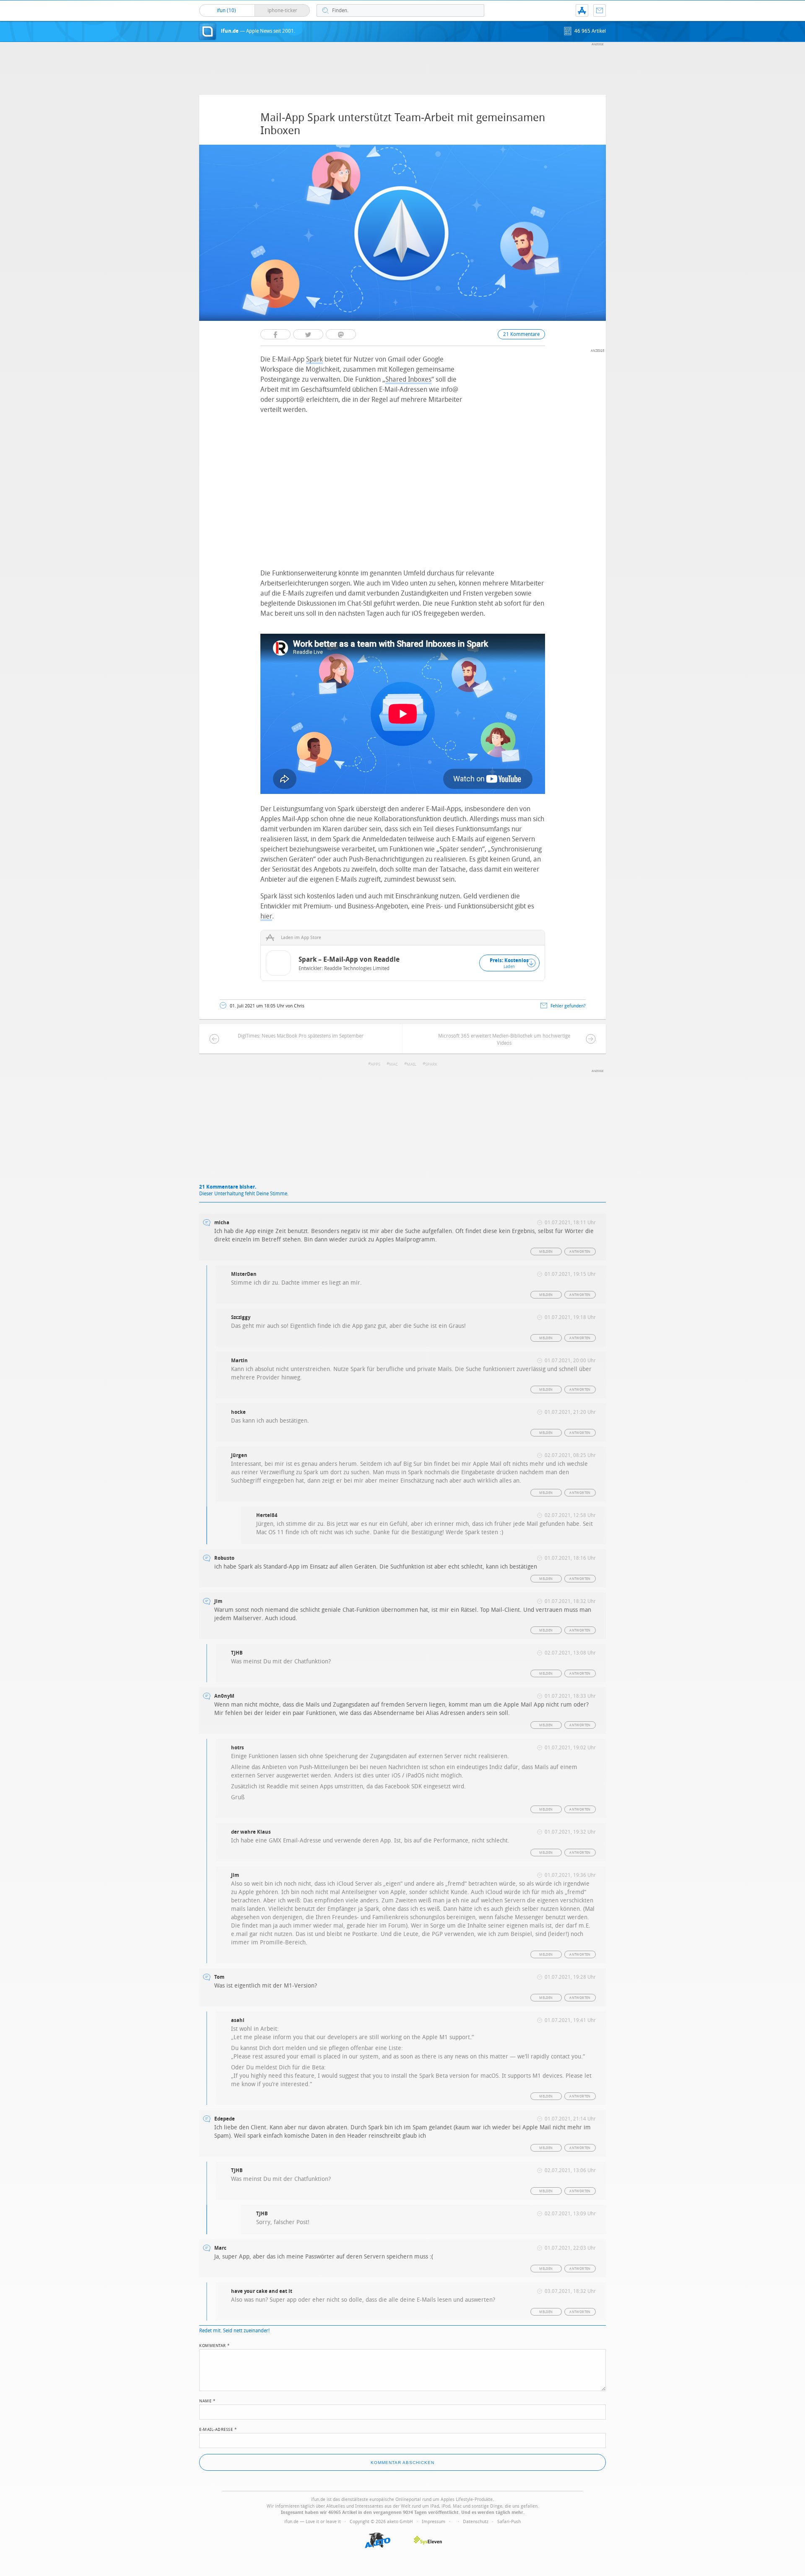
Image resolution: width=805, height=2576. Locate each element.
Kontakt (600, 10)
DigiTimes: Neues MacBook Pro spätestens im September (301, 1036)
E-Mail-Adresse (218, 2429)
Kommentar (215, 2345)
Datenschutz (476, 2522)
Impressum (434, 2522)
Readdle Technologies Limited (357, 968)
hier (266, 916)
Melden (546, 1252)
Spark (314, 359)
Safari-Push (509, 2522)
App (582, 10)
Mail (412, 1064)
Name (207, 2400)
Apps (375, 1064)
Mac (393, 1064)
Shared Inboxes (408, 379)
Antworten (580, 1252)
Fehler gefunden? (568, 1006)
